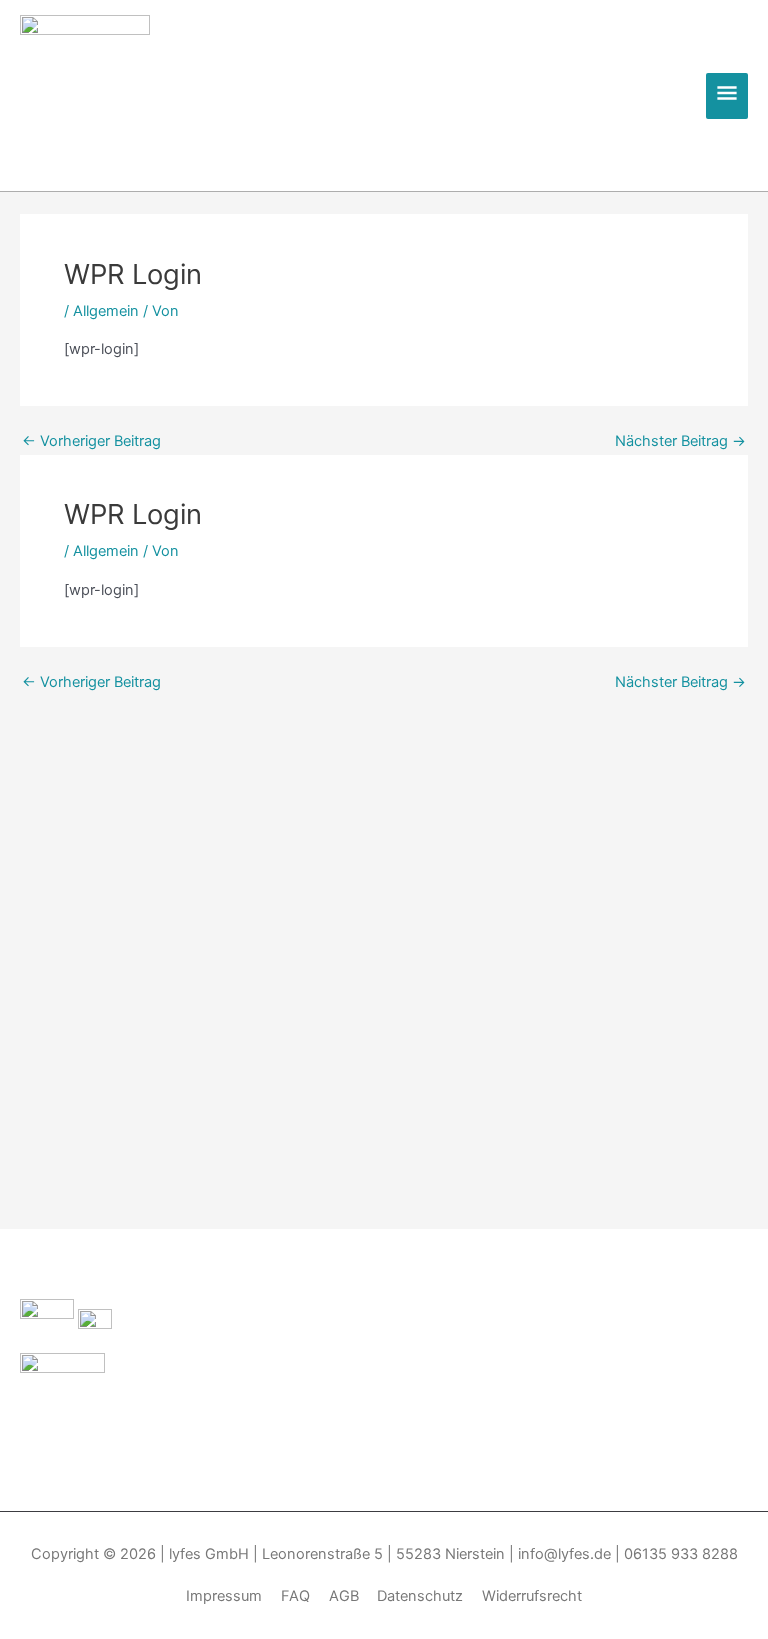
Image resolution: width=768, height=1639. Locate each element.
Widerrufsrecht (532, 1596)
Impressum (224, 1596)
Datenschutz (420, 1596)
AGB (344, 1596)
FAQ (295, 1596)
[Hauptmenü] (727, 96)
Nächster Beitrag (680, 441)
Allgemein (106, 311)
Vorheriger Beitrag (91, 441)
